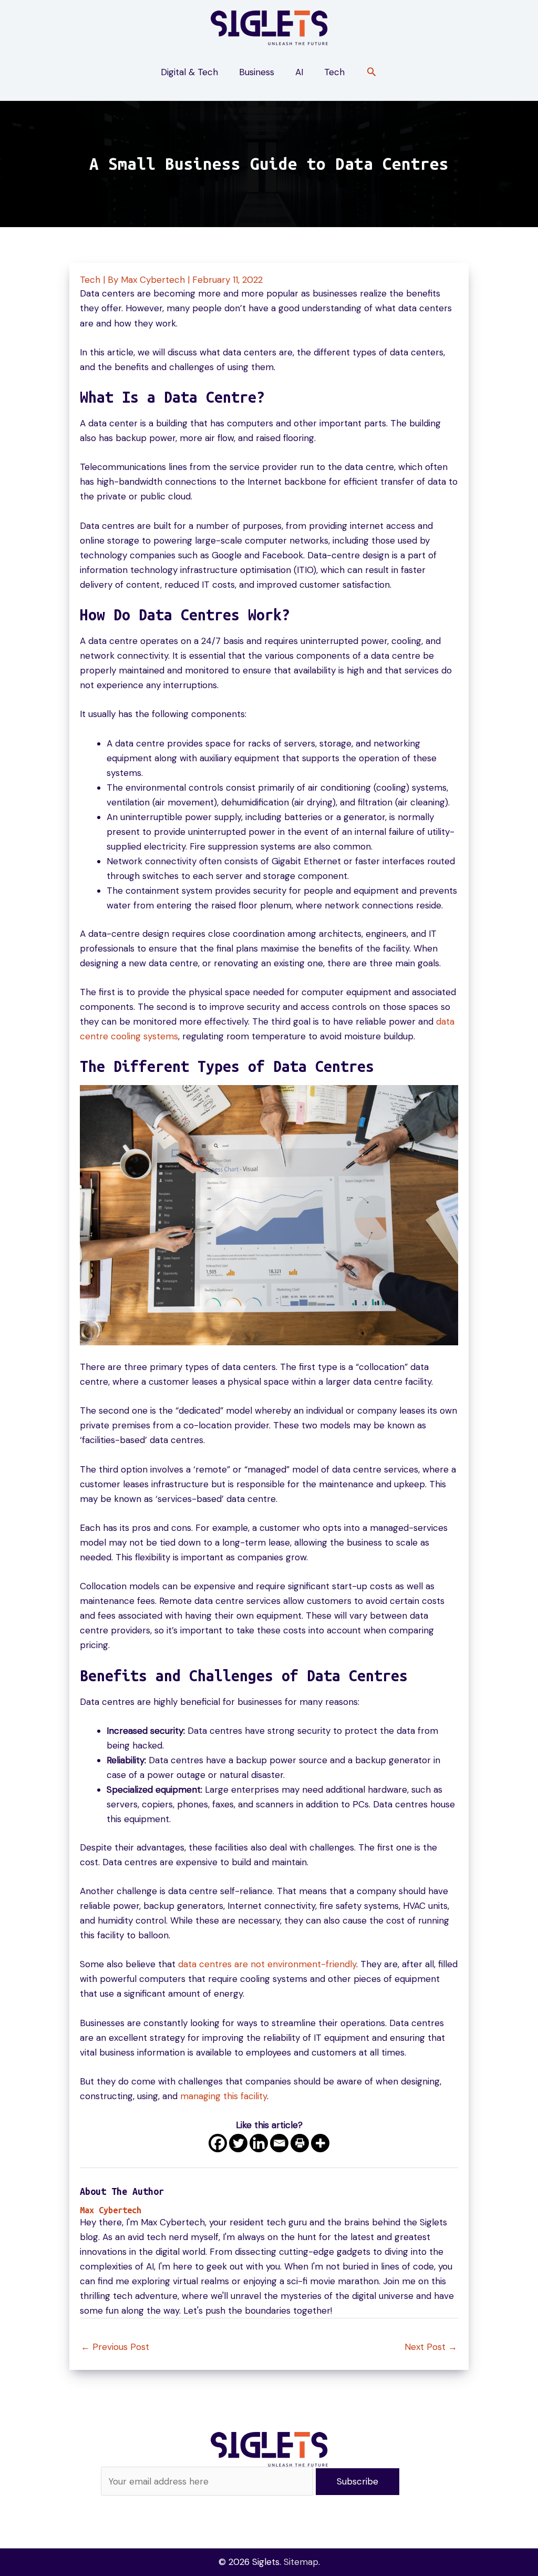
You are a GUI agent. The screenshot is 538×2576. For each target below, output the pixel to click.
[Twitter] (238, 2143)
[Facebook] (218, 2143)
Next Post (431, 2347)
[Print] (300, 2143)
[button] (371, 73)
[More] (320, 2143)
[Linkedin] (259, 2143)
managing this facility (224, 2096)
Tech (90, 280)
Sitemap (301, 2562)
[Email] (279, 2143)
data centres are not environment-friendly (267, 1964)
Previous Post (115, 2347)
